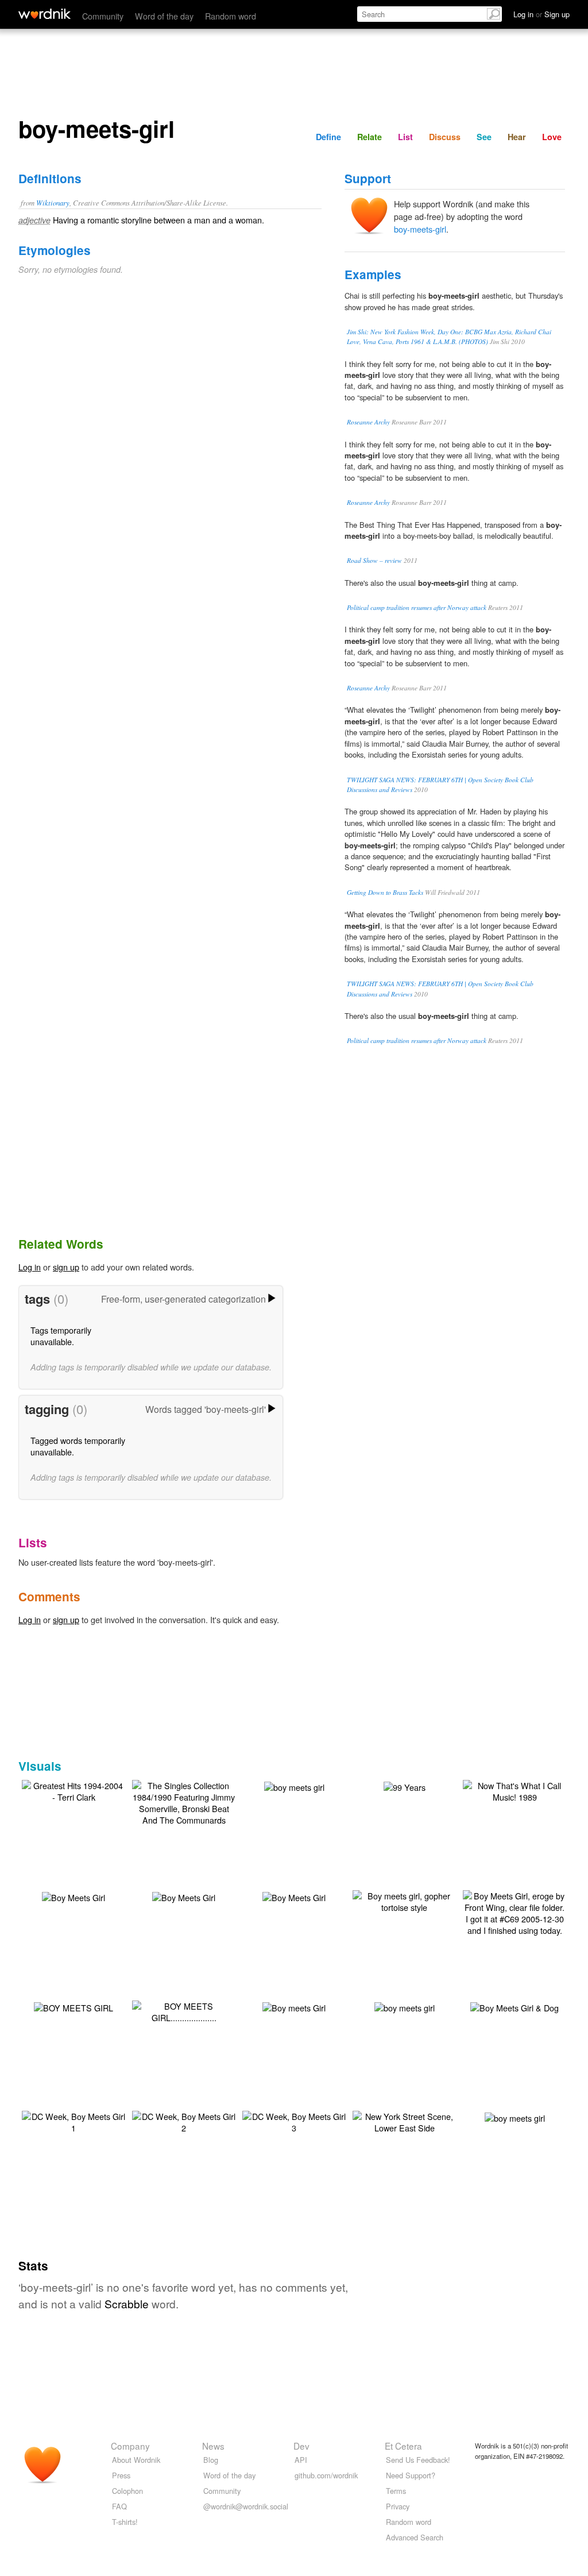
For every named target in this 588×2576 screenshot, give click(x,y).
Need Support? (411, 2475)
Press (121, 2475)
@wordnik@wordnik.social (246, 2506)
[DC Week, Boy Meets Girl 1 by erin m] (73, 2121)
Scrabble (127, 2303)
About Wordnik (136, 2460)
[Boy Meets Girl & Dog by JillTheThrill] (514, 2007)
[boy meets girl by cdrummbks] (294, 1786)
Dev (301, 2446)
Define (328, 137)
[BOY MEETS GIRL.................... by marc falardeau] (184, 2011)
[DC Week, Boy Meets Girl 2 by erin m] (184, 2121)
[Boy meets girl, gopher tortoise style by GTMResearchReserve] (404, 1900)
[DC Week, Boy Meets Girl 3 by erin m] (294, 2121)
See (484, 137)
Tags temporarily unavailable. (61, 1336)
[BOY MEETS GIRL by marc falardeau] (73, 2007)
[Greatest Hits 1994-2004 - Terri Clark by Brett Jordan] (73, 1790)
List (405, 137)
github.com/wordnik (326, 2475)
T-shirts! (125, 2522)
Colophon (127, 2491)
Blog (211, 2460)
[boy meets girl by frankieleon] (515, 2117)
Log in (30, 1267)
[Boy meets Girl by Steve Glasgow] (294, 2007)
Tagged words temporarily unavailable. (78, 1446)
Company (130, 2446)
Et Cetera (403, 2446)
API (301, 2460)
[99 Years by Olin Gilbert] (405, 1786)
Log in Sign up (541, 14)
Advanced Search (415, 2537)
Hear (517, 137)
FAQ (119, 2506)
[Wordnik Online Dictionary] (45, 14)
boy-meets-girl (420, 229)
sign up (66, 1267)
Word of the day (164, 16)
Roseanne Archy (368, 422)
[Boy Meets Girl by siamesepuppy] (73, 1896)
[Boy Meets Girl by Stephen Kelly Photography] (184, 1896)
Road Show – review (374, 560)
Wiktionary (53, 202)
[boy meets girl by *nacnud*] (405, 2007)
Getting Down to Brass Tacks (385, 892)
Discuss (445, 137)
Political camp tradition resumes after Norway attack (417, 607)
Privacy (398, 2506)
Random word (231, 16)
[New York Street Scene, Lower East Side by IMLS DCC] (404, 2121)
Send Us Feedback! (418, 2460)
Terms (396, 2491)
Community (103, 16)
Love (552, 137)
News (213, 2446)
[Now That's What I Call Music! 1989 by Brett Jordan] (514, 1790)
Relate (370, 137)
